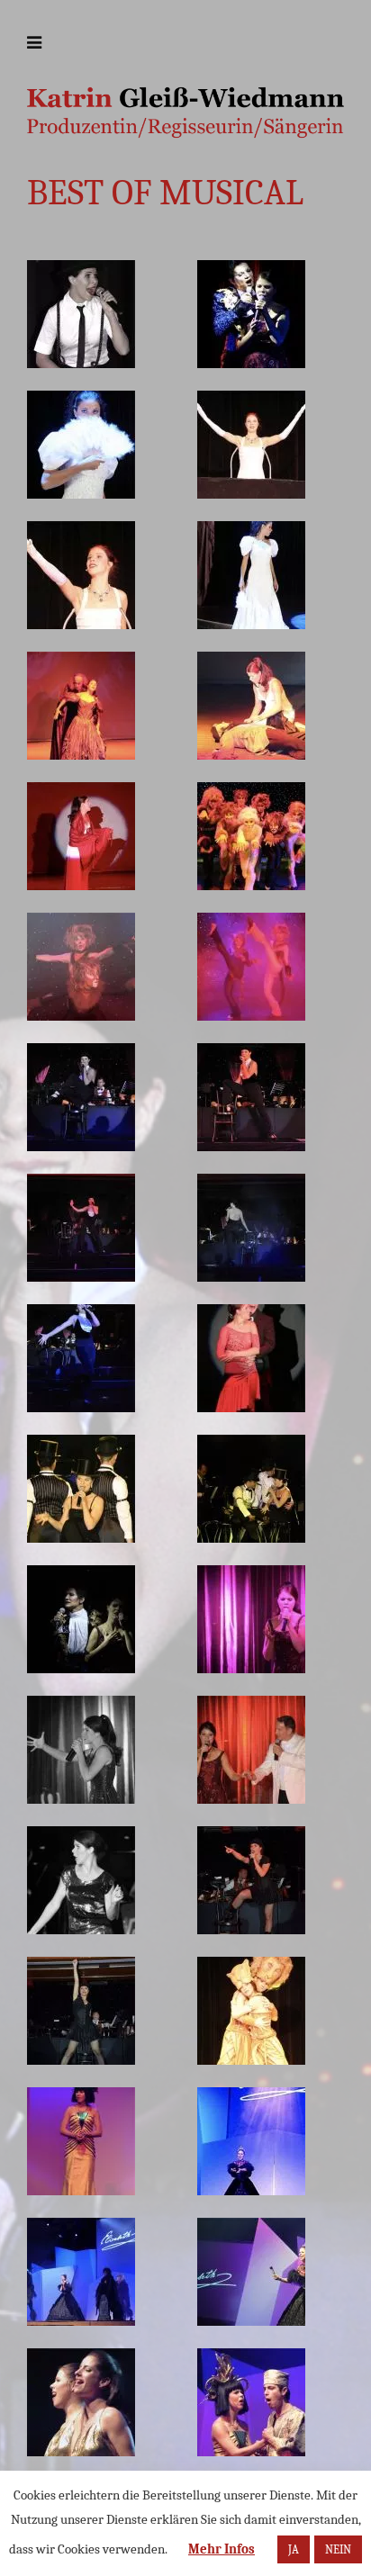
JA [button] (294, 2549)
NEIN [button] (338, 2549)
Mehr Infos (222, 2549)
